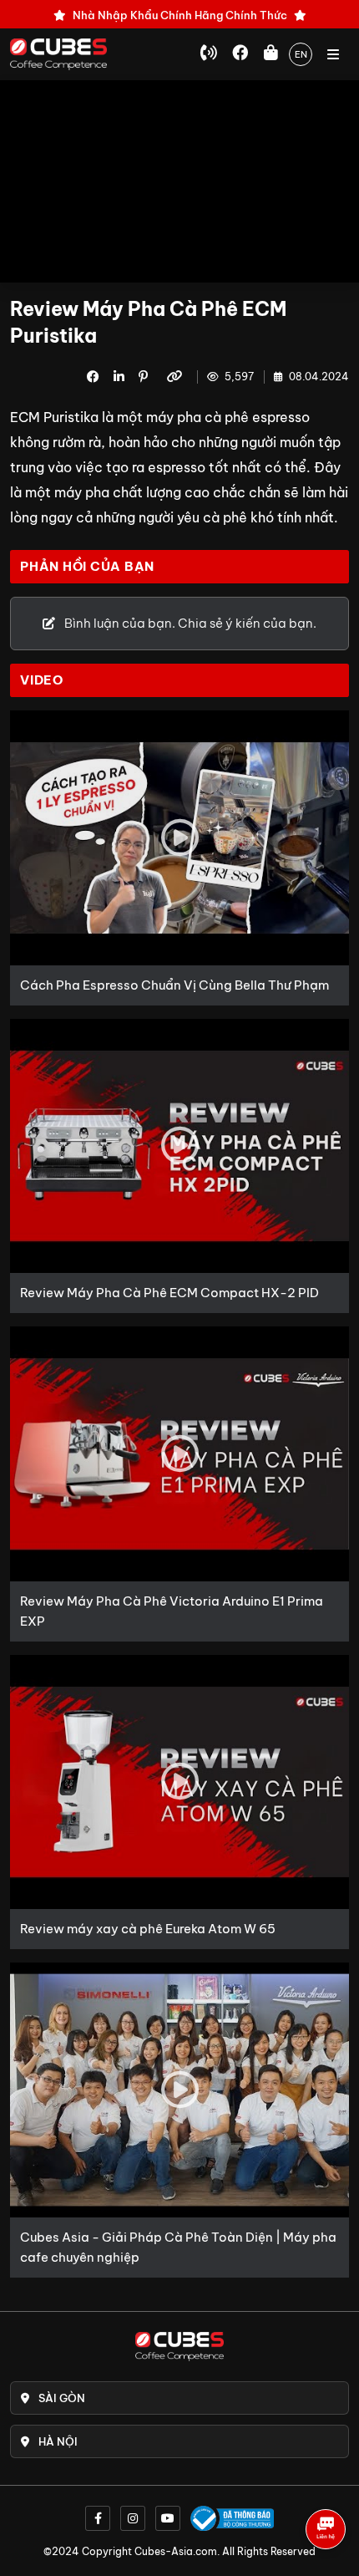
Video (42, 680)
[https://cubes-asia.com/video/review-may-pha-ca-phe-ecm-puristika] (177, 377)
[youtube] (168, 2518)
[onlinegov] (232, 2518)
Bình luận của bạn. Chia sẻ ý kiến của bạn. (189, 623)
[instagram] (133, 2518)
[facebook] (98, 2518)
